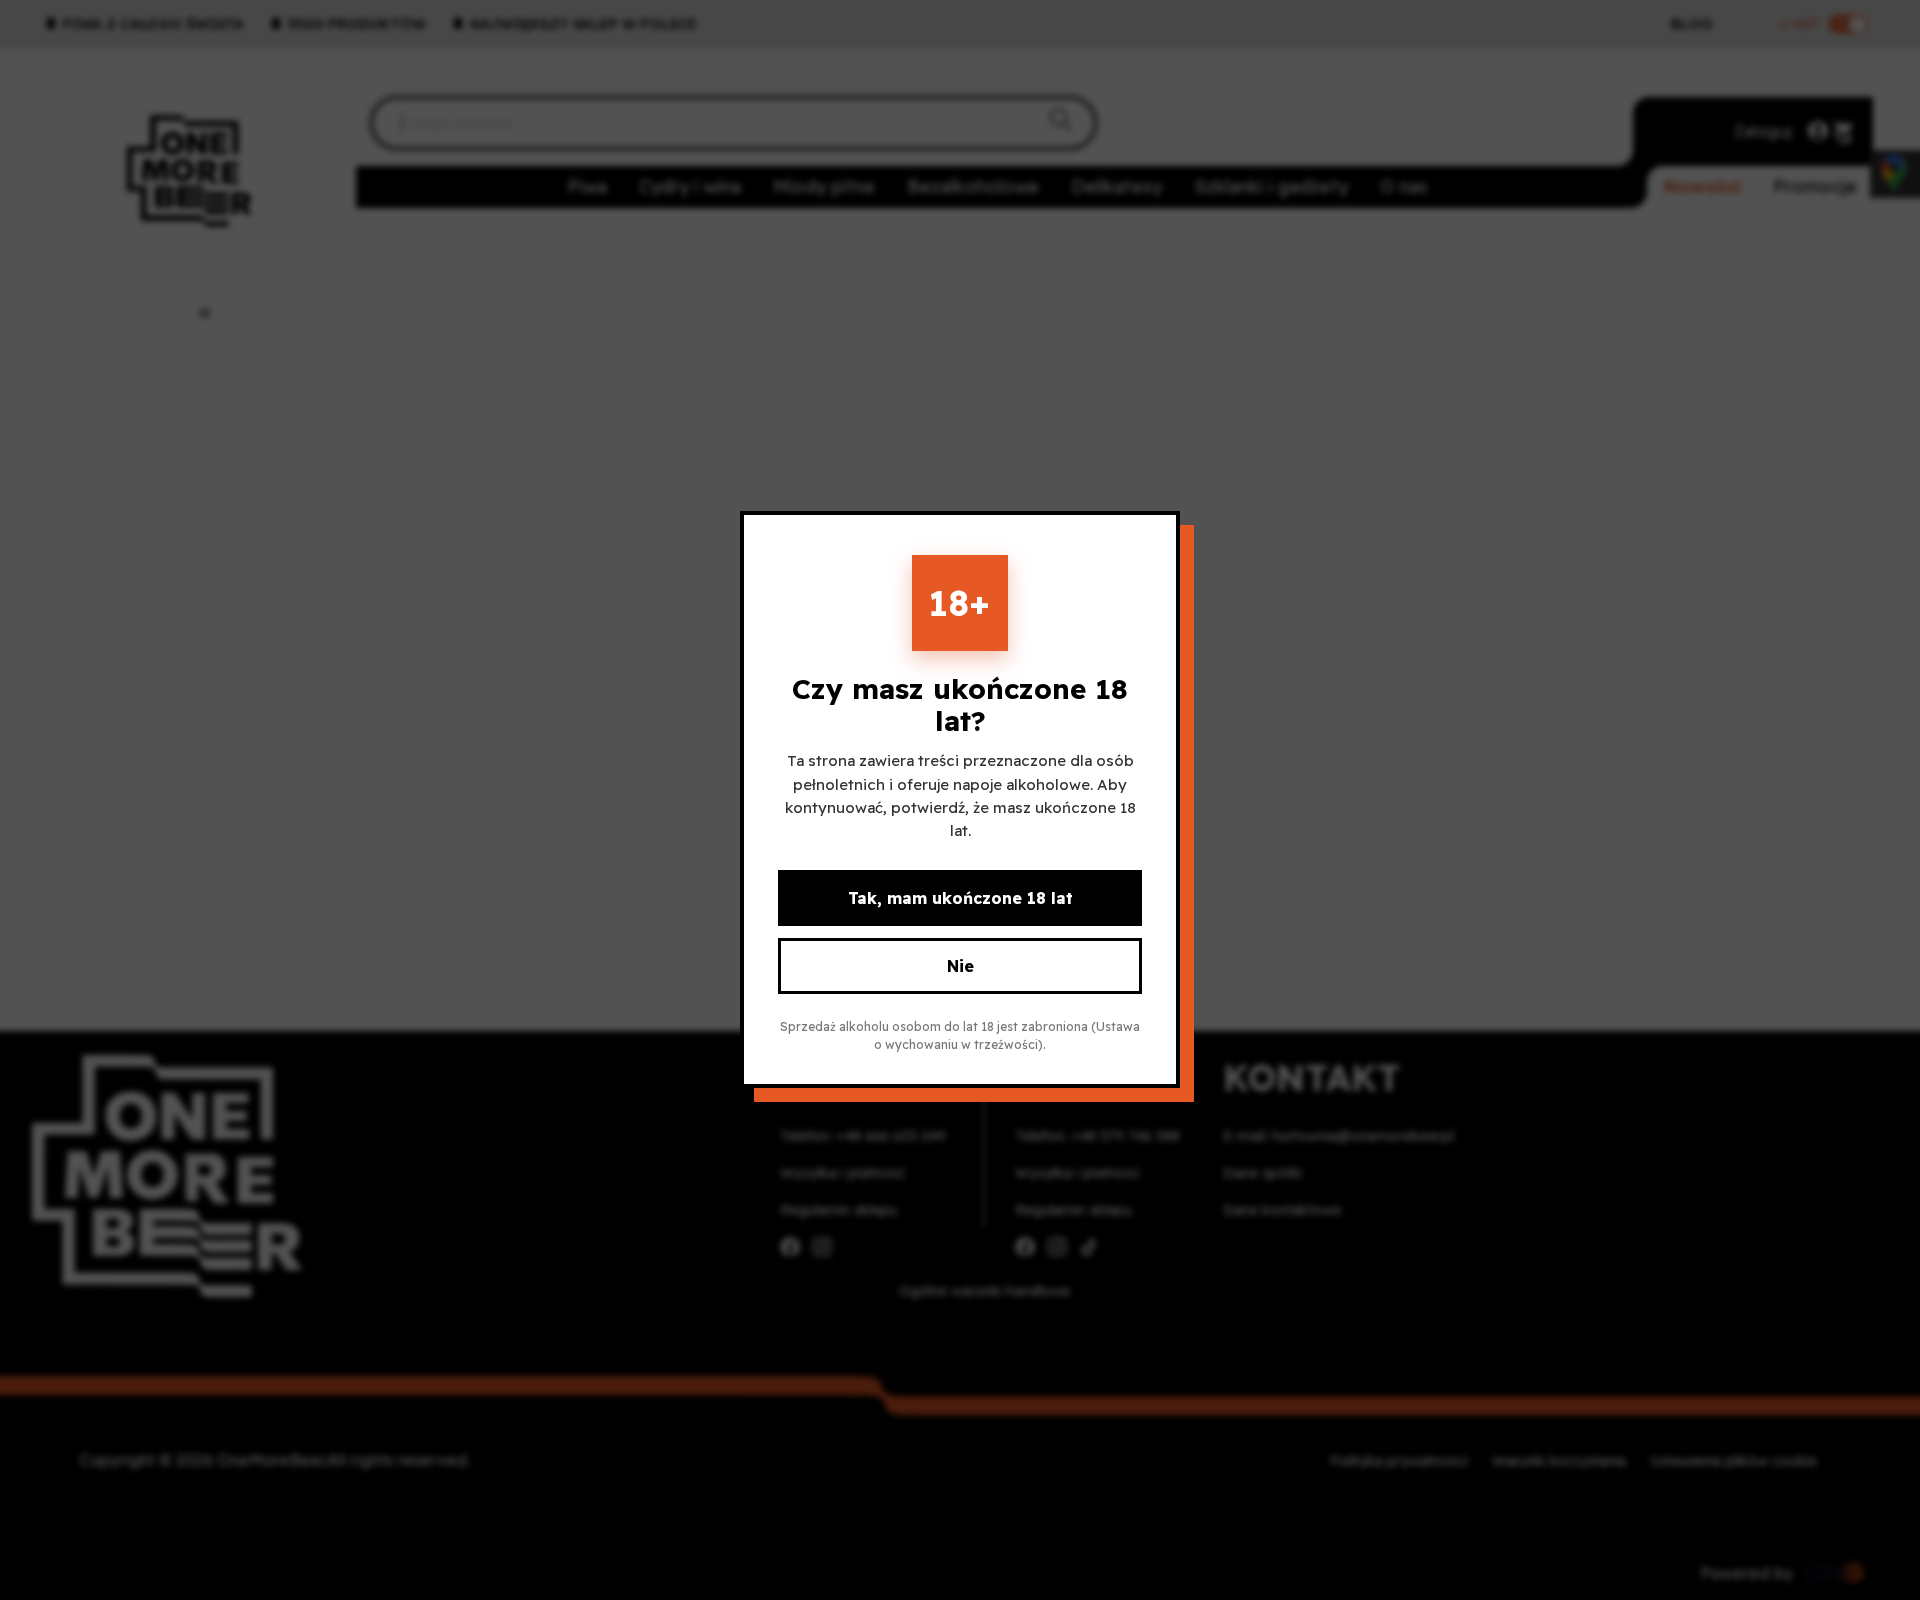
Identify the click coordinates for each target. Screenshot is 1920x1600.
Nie (960, 967)
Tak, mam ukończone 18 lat (960, 899)
